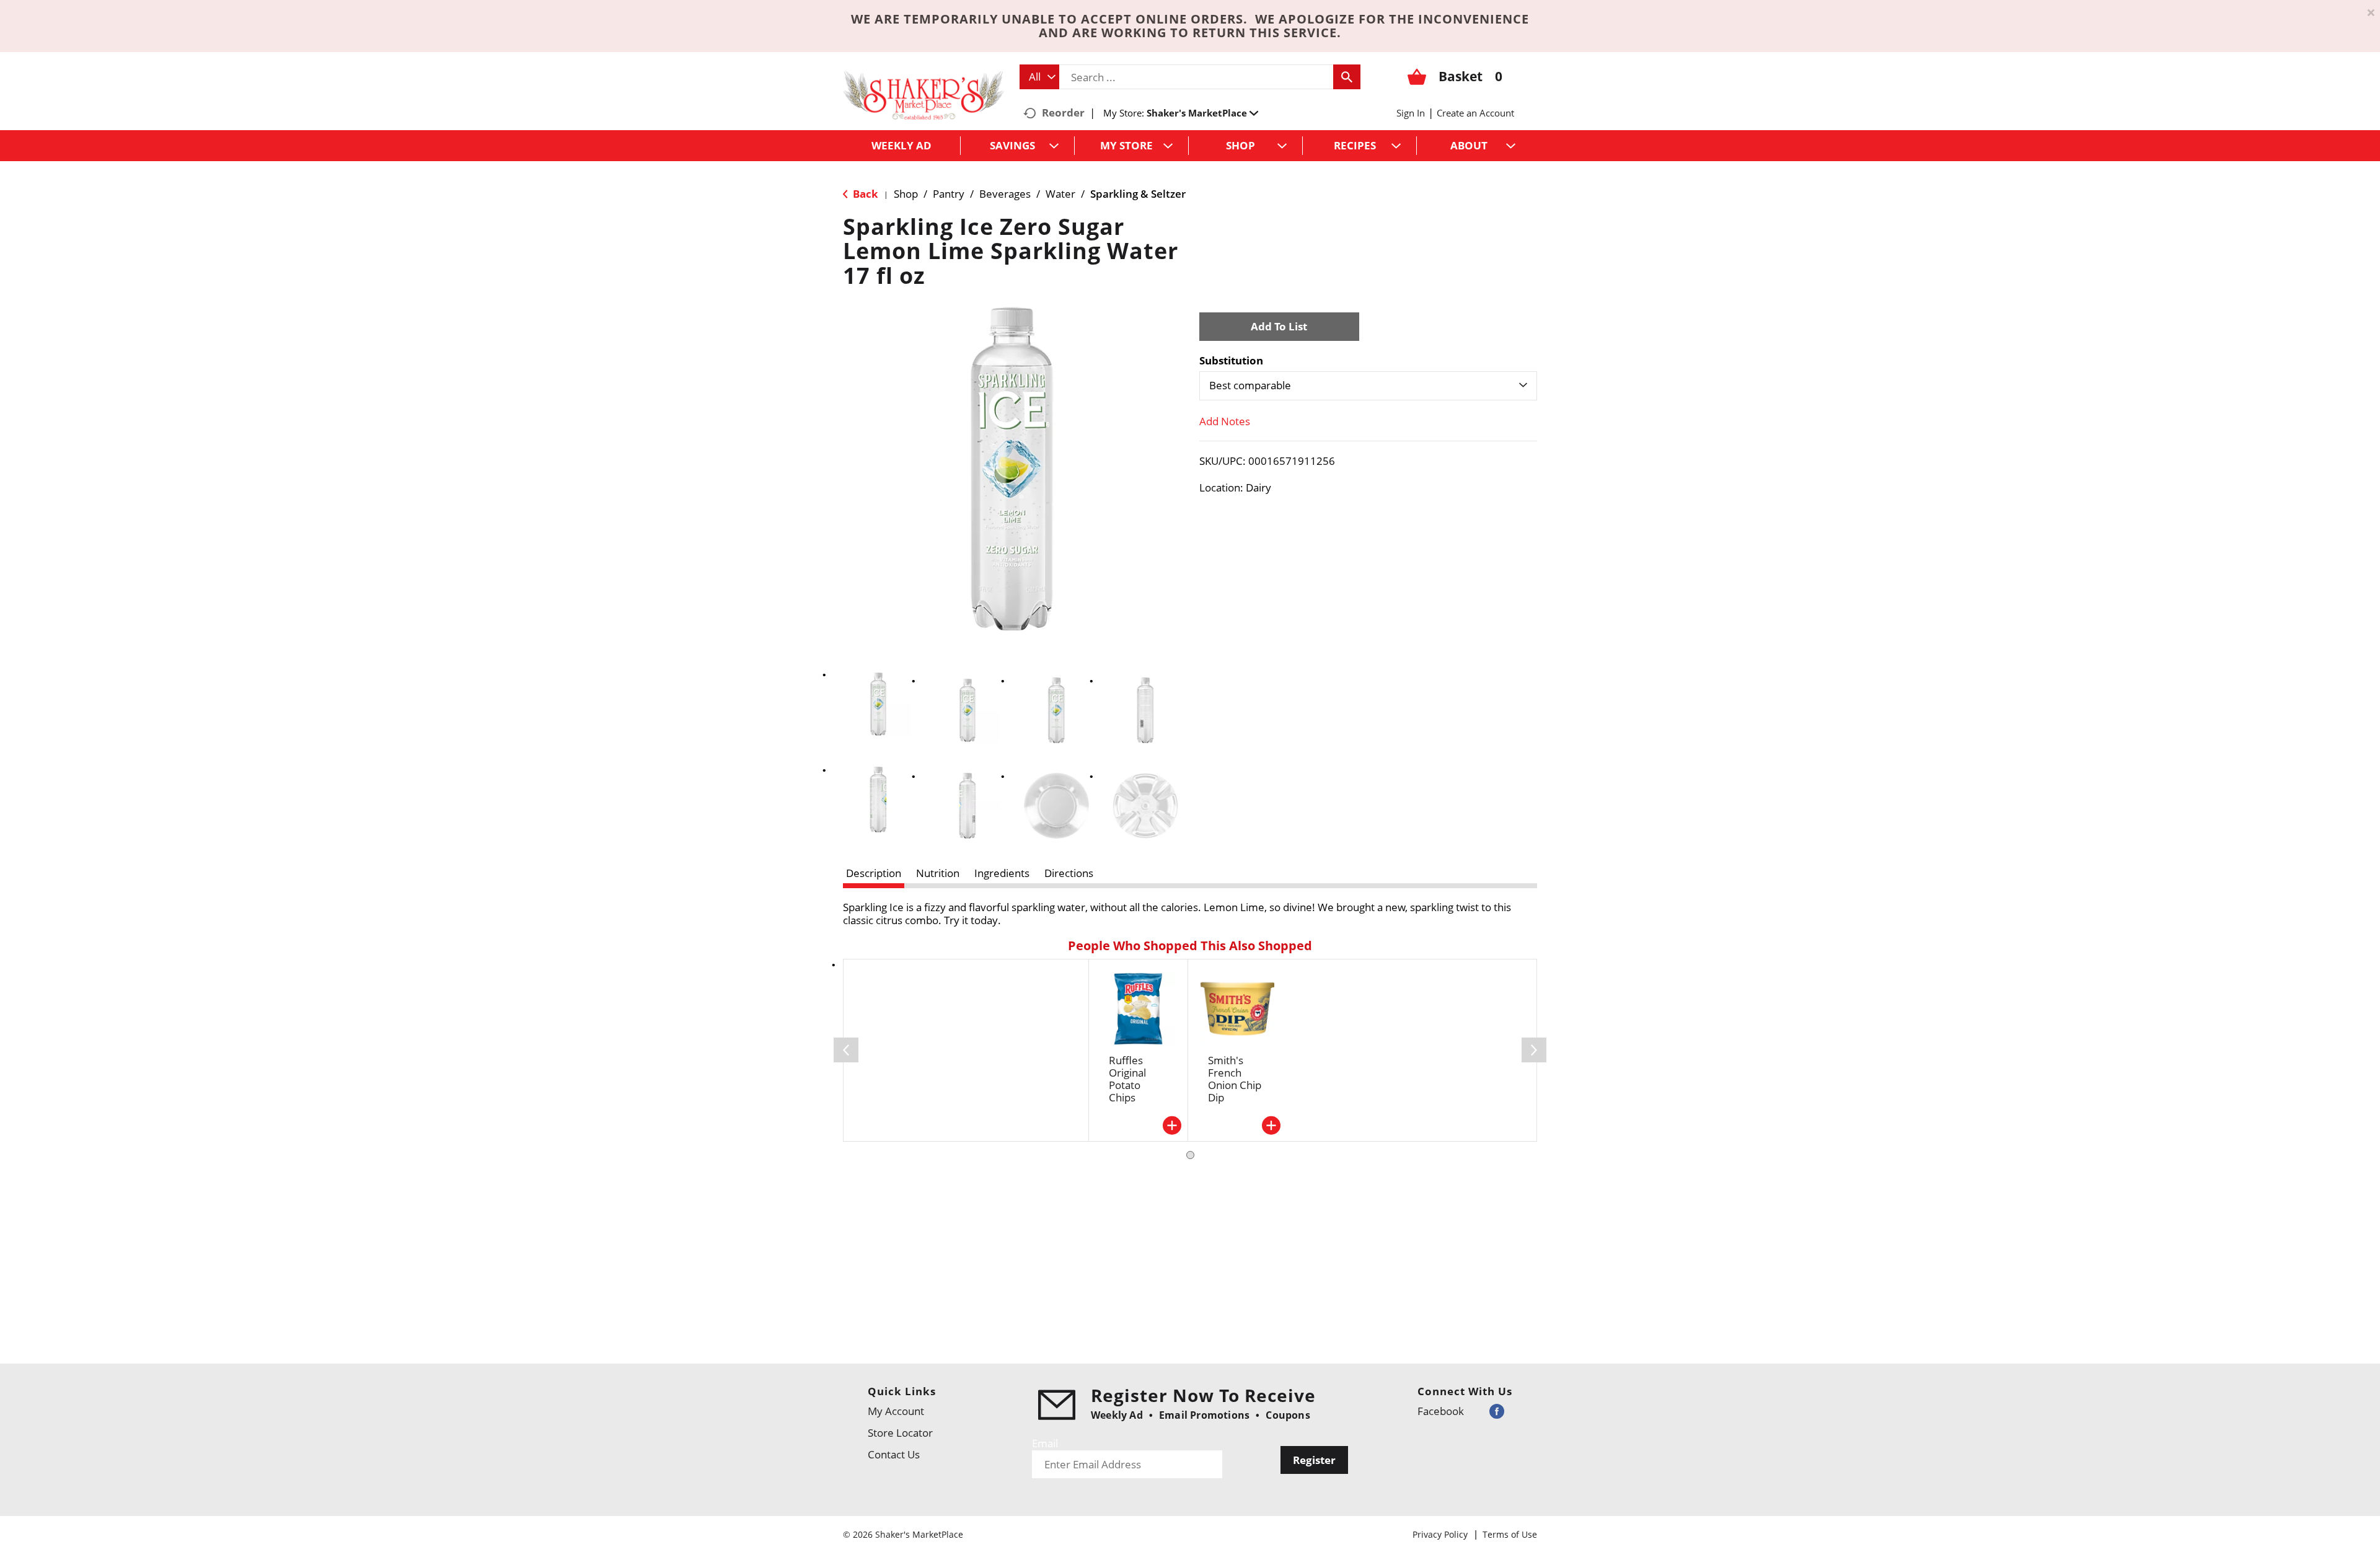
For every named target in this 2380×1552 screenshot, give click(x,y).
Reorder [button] (1063, 112)
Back (864, 194)
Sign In (1411, 113)
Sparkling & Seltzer (1138, 194)
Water (1060, 194)
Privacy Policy (1440, 1534)
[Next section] (1534, 1050)
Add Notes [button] (1225, 421)
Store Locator (900, 1433)
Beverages (1005, 194)
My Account (896, 1411)
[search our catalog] (1347, 77)
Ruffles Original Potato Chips (1127, 1079)
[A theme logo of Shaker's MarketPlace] (923, 95)
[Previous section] (846, 1050)
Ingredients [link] (1002, 873)
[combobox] (1039, 77)
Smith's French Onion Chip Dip (1235, 1079)
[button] (1202, 113)
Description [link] (874, 873)
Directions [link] (1069, 873)
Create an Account (1475, 113)
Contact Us (894, 1454)
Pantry (949, 194)
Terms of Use (1510, 1534)
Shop (906, 194)
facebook (1441, 1411)
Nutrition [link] (938, 873)
